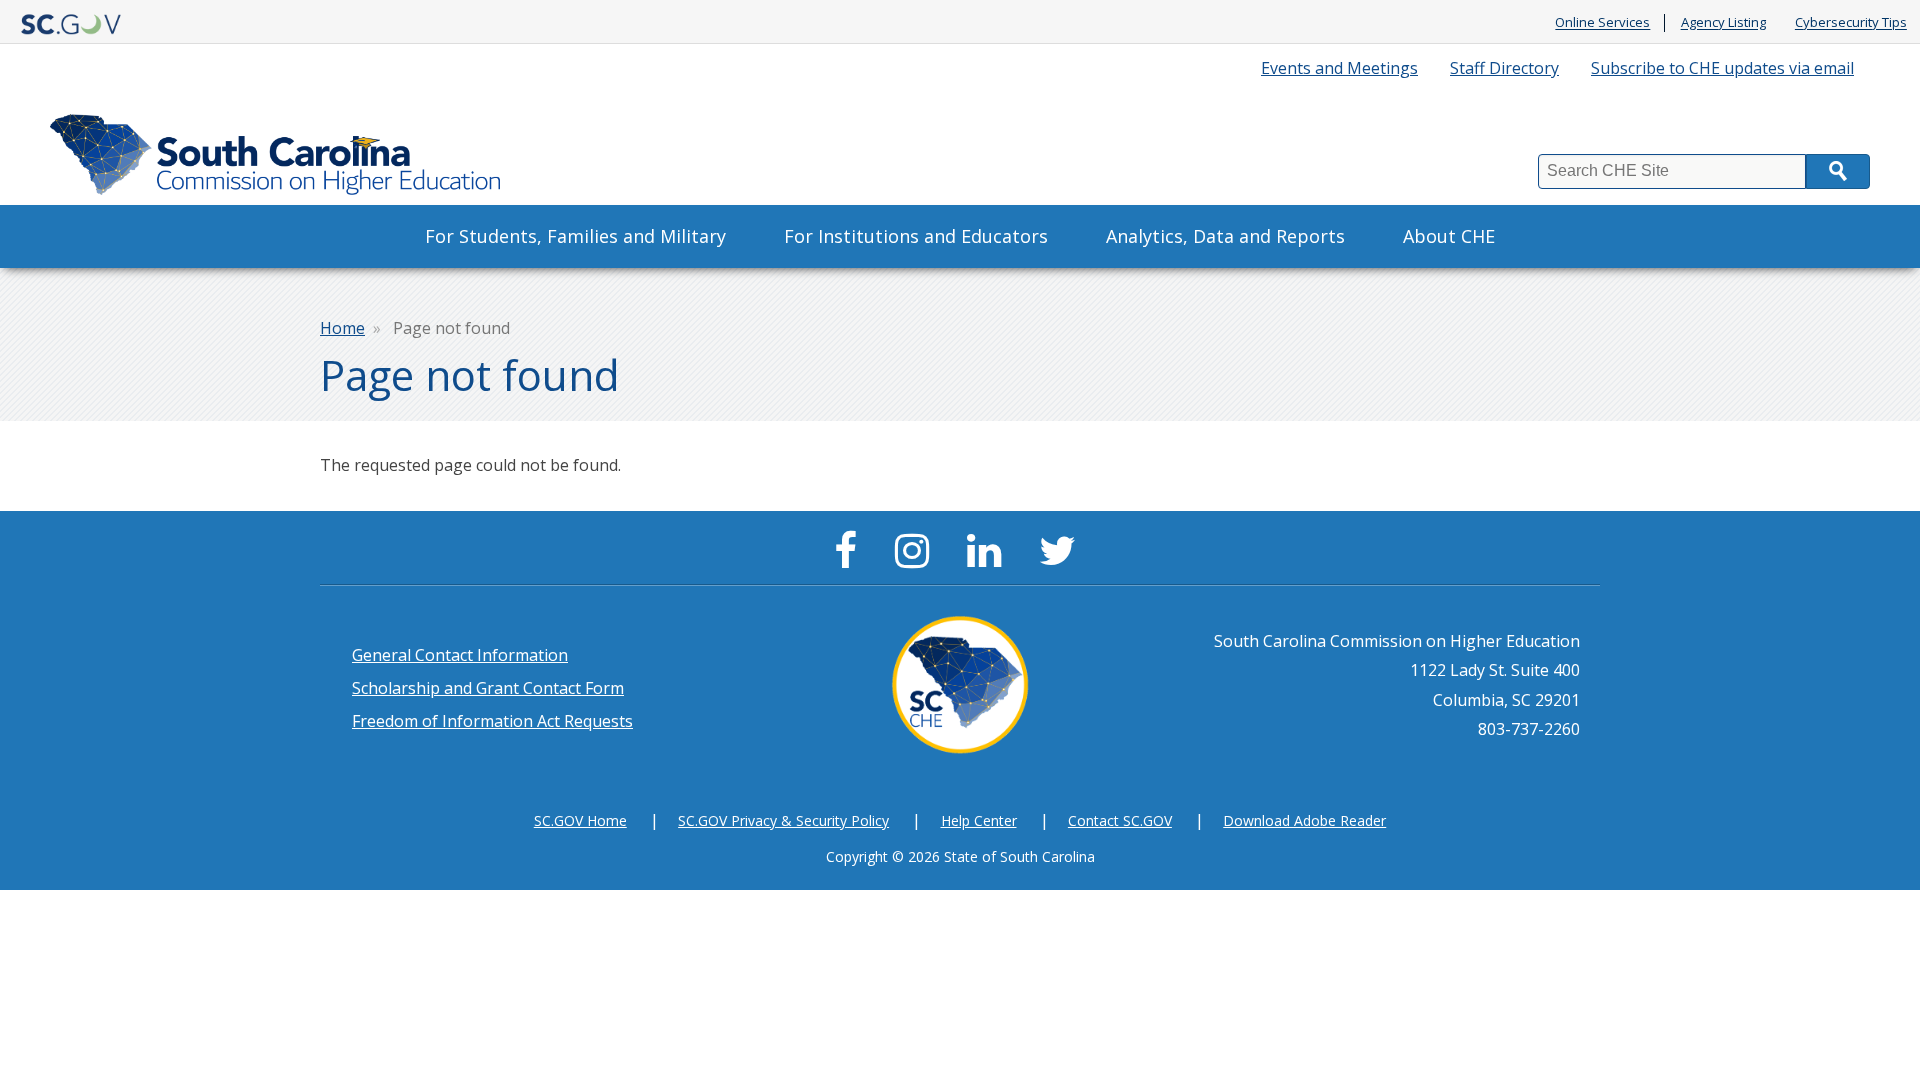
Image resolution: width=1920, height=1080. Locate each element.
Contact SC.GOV (1120, 820)
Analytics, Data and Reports (1225, 236)
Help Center (979, 820)
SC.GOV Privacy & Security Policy (783, 820)
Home (342, 328)
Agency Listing (1723, 23)
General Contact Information (460, 655)
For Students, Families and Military (575, 236)
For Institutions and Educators (916, 236)
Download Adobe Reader (1304, 820)
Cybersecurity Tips (1851, 23)
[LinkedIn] (989, 559)
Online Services (1602, 23)
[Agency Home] (280, 149)
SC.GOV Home (580, 820)
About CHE (1449, 236)
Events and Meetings (1339, 68)
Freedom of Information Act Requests (492, 721)
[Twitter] (1062, 559)
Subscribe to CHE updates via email (1722, 68)
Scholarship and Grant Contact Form (488, 688)
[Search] (1838, 171)
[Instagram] (917, 559)
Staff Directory (1504, 68)
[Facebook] (850, 559)
